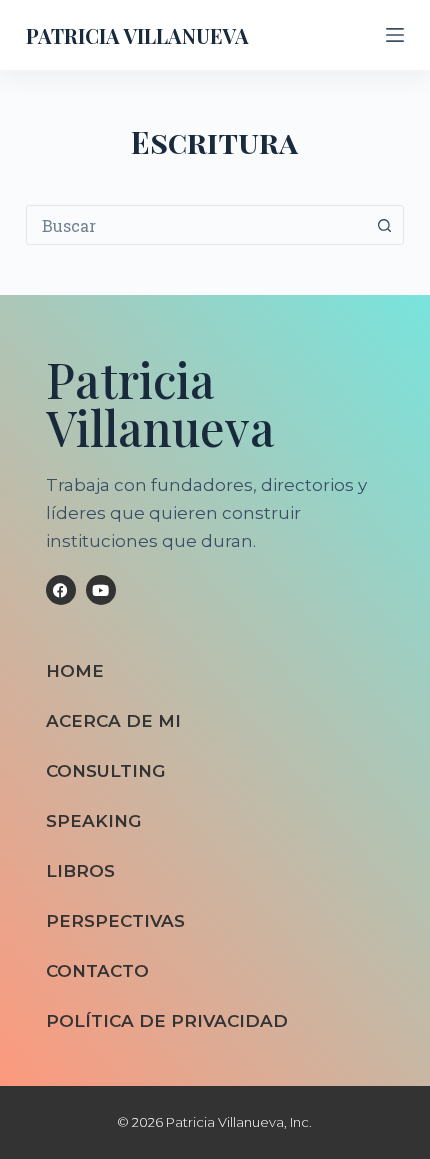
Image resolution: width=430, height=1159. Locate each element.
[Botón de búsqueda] (384, 225)
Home (75, 671)
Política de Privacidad (167, 1021)
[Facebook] (61, 590)
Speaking (93, 821)
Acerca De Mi (113, 721)
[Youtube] (101, 590)
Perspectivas (115, 921)
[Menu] (395, 35)
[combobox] (196, 225)
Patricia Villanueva (137, 35)
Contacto (97, 971)
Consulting (105, 771)
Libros (80, 871)
